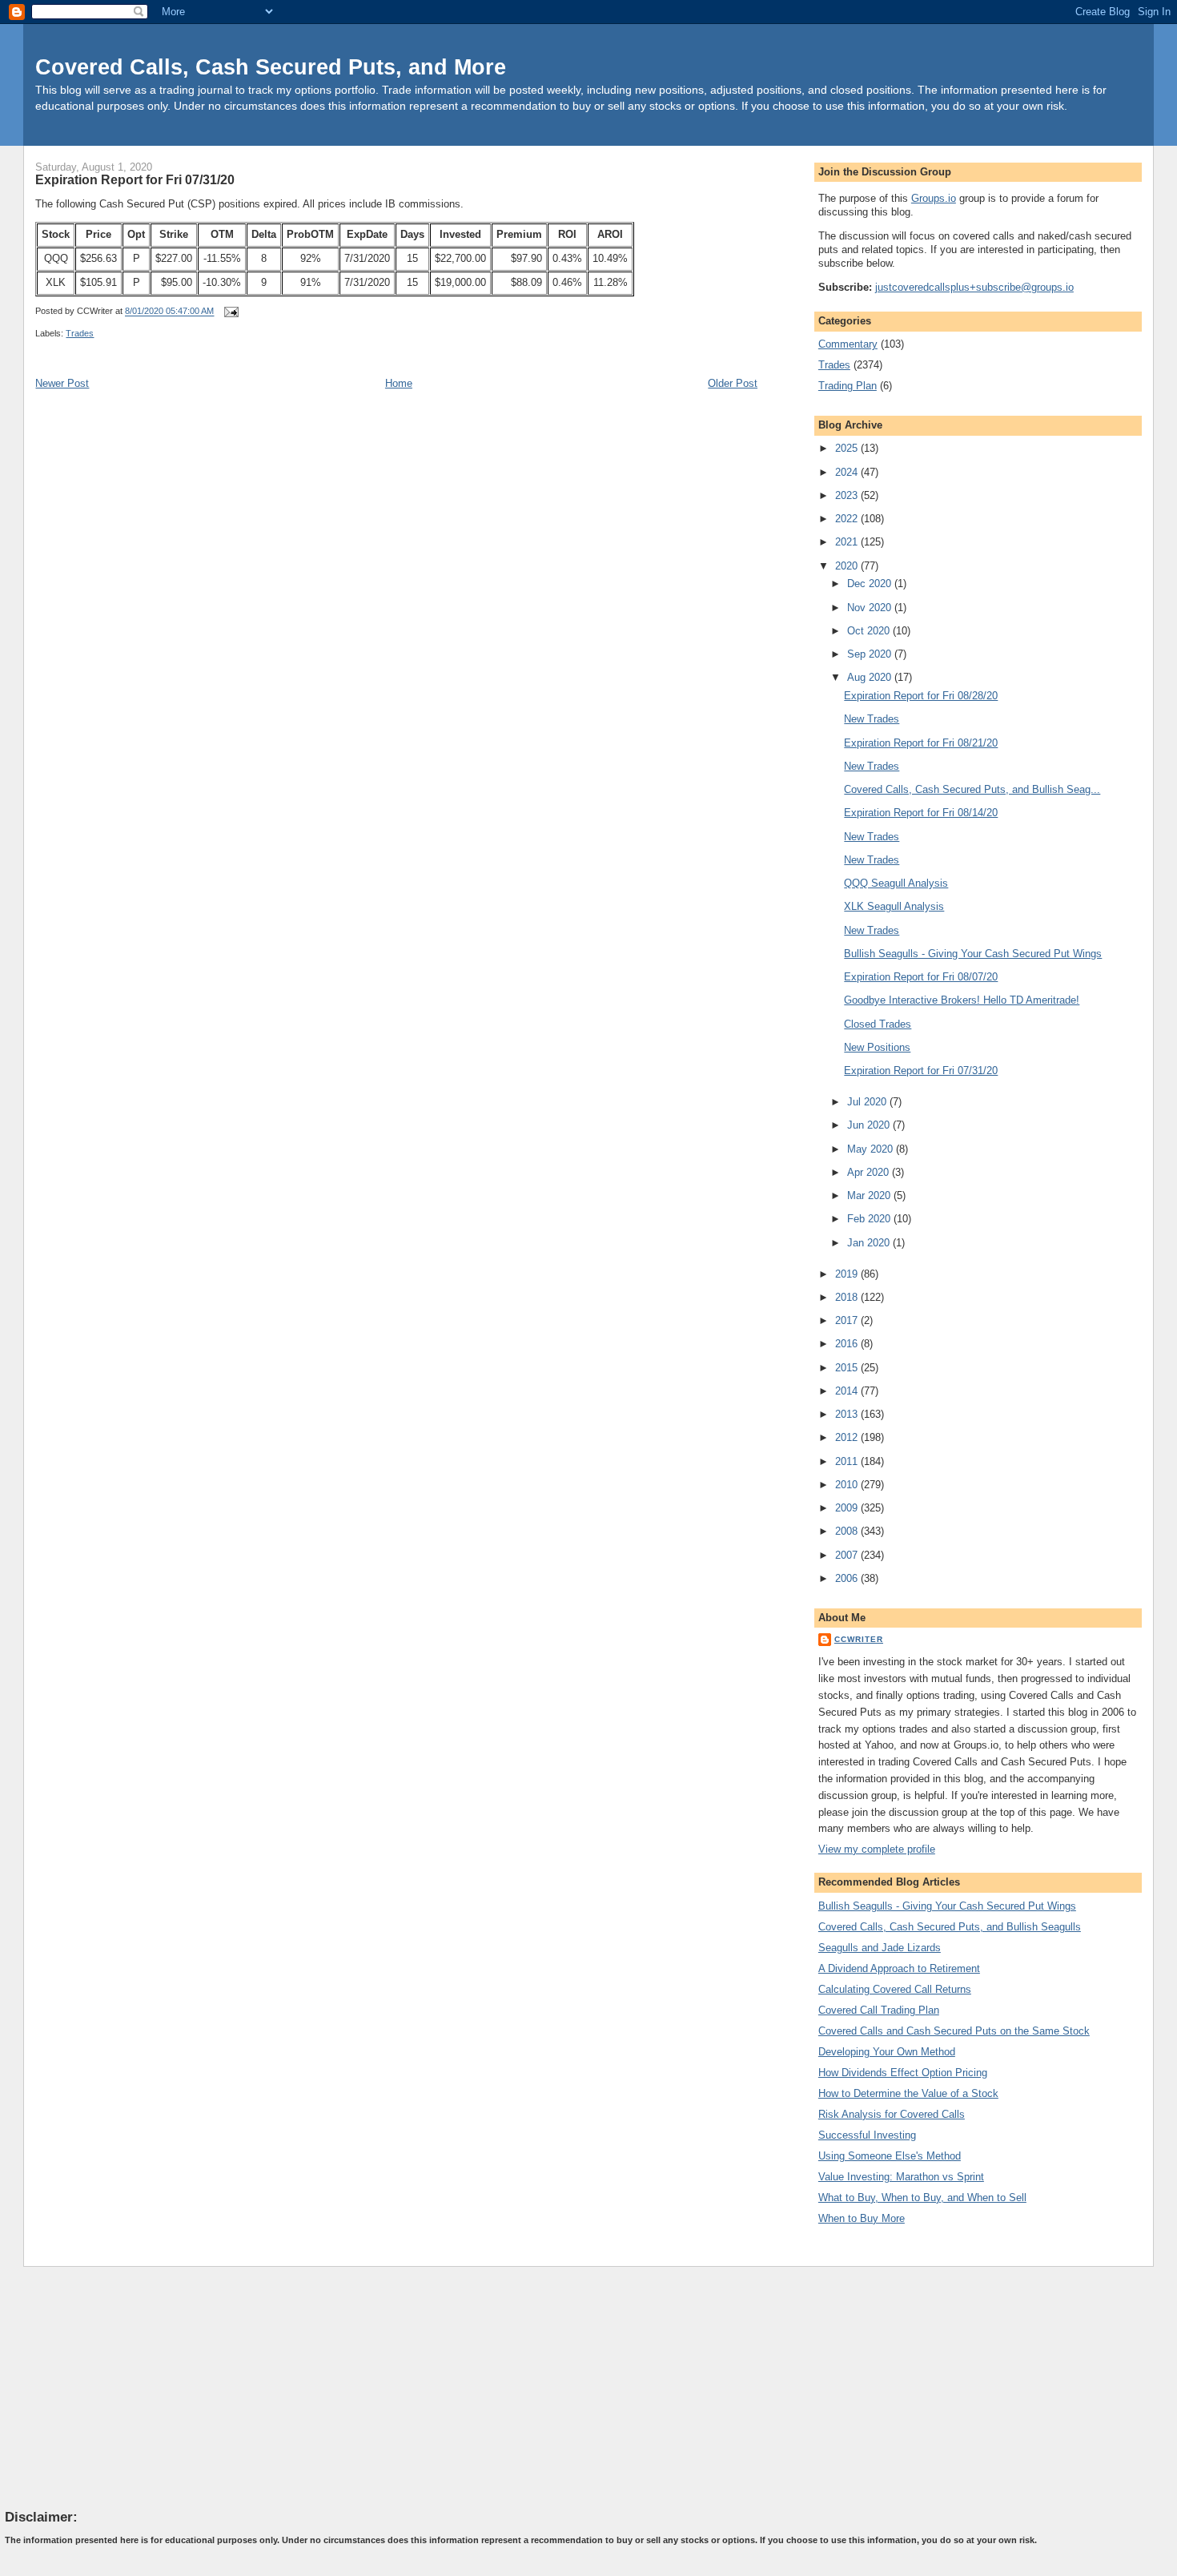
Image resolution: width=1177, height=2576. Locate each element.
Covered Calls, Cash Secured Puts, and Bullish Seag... (972, 789)
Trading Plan (848, 386)
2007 (848, 1555)
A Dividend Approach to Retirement (899, 1968)
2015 (848, 1368)
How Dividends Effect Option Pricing (903, 2073)
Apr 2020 (870, 1172)
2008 (848, 1531)
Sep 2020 (871, 654)
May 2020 (872, 1149)
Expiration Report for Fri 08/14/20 (921, 813)
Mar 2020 (870, 1195)
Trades (80, 333)
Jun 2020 (870, 1125)
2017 (848, 1320)
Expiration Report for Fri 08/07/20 (921, 977)
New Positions (877, 1047)
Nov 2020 (871, 608)
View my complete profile (877, 1849)
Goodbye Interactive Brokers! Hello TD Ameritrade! (962, 1000)
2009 (848, 1508)
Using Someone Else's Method (890, 2156)
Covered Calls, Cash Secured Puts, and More (271, 67)
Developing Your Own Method (887, 2052)
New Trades (872, 719)
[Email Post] (229, 312)
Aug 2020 (871, 677)
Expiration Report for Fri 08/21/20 (921, 743)
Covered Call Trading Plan (879, 2010)
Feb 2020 (870, 1219)
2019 (848, 1274)
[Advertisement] (125, 2387)
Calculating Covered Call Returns (895, 1989)
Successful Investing (867, 2135)
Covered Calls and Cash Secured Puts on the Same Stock (954, 2031)
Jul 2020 (868, 1102)
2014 (848, 1391)
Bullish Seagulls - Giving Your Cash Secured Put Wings (973, 954)
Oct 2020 (870, 631)
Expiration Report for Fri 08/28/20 (921, 696)
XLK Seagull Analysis (894, 906)
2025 (848, 448)
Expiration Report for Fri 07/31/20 (135, 179)
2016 (848, 1344)
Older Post (733, 383)
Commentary (848, 344)
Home (399, 383)
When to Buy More (862, 2218)
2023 (848, 495)
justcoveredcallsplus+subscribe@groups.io (974, 287)
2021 (848, 542)
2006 (848, 1578)
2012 (848, 1437)
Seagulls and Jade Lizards (880, 1948)
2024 (848, 472)
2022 (848, 519)
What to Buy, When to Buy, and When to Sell (922, 2198)
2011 (848, 1461)
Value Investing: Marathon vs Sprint (901, 2177)
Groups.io (934, 198)
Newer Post (62, 383)
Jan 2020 (870, 1243)
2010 (848, 1485)
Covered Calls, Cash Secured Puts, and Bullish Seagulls (950, 1927)
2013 (848, 1414)
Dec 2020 (871, 584)
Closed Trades (878, 1024)
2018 (848, 1297)
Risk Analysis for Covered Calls (892, 2114)
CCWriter (859, 1639)
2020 (848, 566)
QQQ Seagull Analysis (896, 883)
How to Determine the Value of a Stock (908, 2093)
